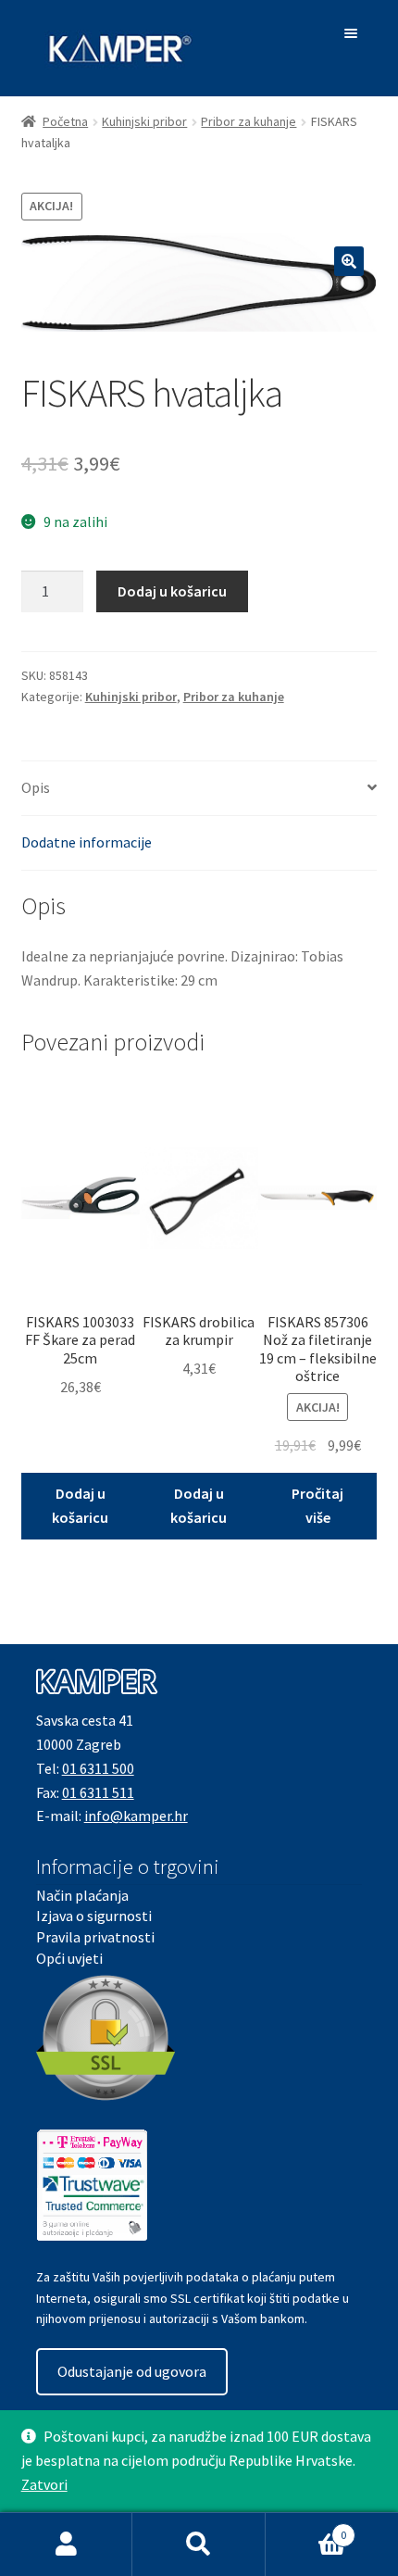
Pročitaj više (317, 1505)
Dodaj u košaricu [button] (80, 1505)
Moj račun (66, 2545)
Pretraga (199, 2545)
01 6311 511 (98, 1792)
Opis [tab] (36, 787)
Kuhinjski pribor (144, 121)
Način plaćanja (82, 1895)
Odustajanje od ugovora (132, 2371)
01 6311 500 (98, 1768)
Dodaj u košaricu (172, 591)
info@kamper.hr (136, 1816)
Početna (65, 121)
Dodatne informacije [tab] (87, 842)
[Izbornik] (354, 33)
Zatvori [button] (44, 2484)
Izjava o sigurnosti (94, 1916)
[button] (349, 261)
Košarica (306, 2528)
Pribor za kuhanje (249, 121)
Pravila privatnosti (95, 1937)
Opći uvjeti (69, 1958)
